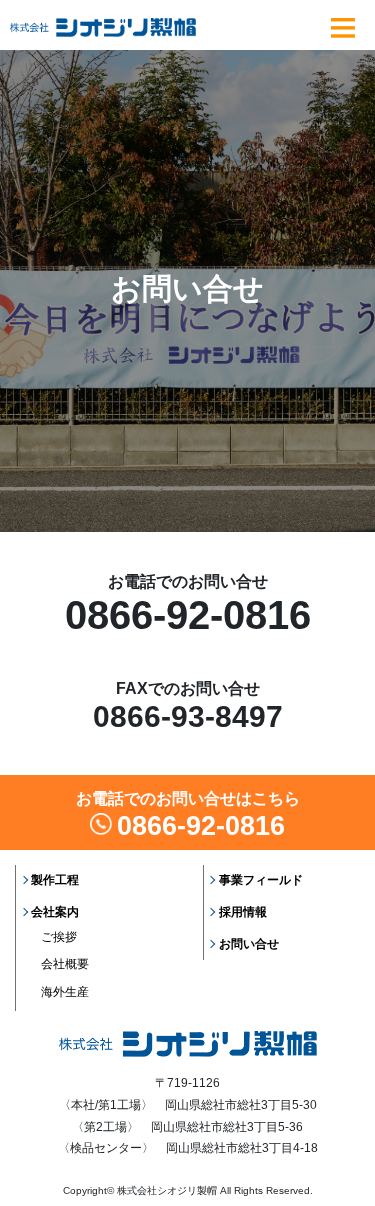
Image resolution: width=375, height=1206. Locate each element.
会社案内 (55, 912)
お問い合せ (249, 944)
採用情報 (243, 912)
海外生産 (65, 992)
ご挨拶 (59, 937)
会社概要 (65, 964)
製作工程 (55, 880)
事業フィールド (261, 880)
